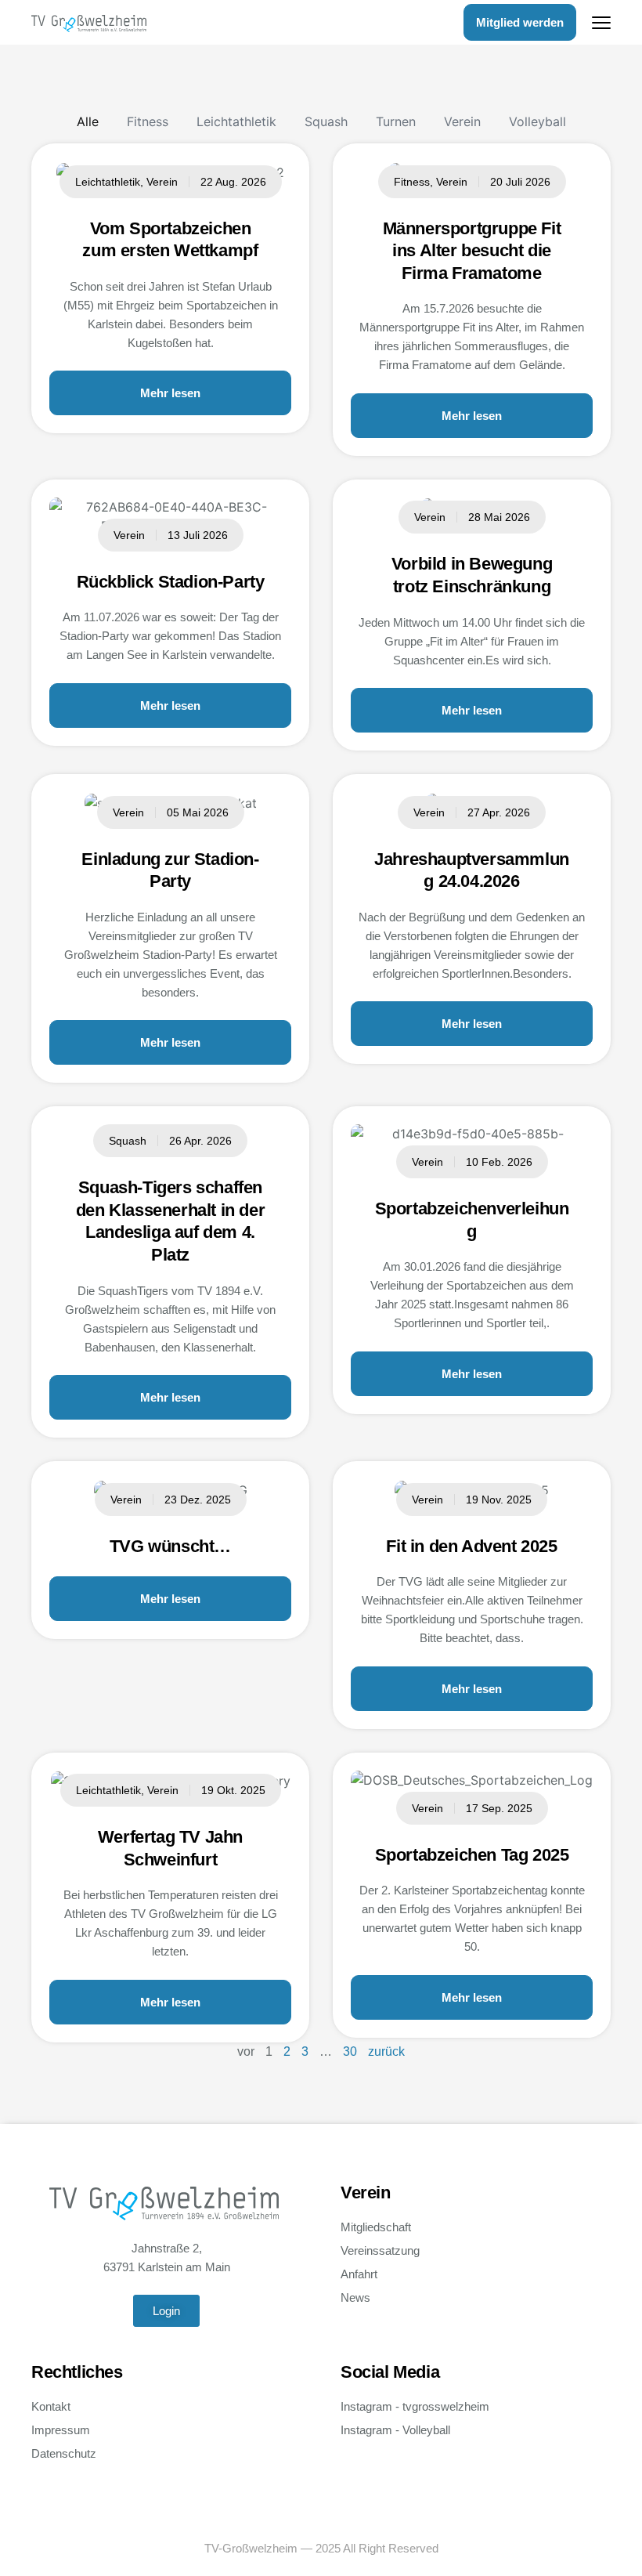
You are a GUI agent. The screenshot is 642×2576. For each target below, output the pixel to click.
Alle (88, 121)
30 (350, 2051)
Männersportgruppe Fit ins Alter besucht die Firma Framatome (472, 251)
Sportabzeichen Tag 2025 (472, 1855)
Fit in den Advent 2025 (471, 1546)
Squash (326, 121)
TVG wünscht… (170, 1546)
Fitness (148, 121)
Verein (462, 121)
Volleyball (537, 121)
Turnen (396, 121)
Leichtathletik (236, 121)
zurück (386, 2051)
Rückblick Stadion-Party (171, 582)
